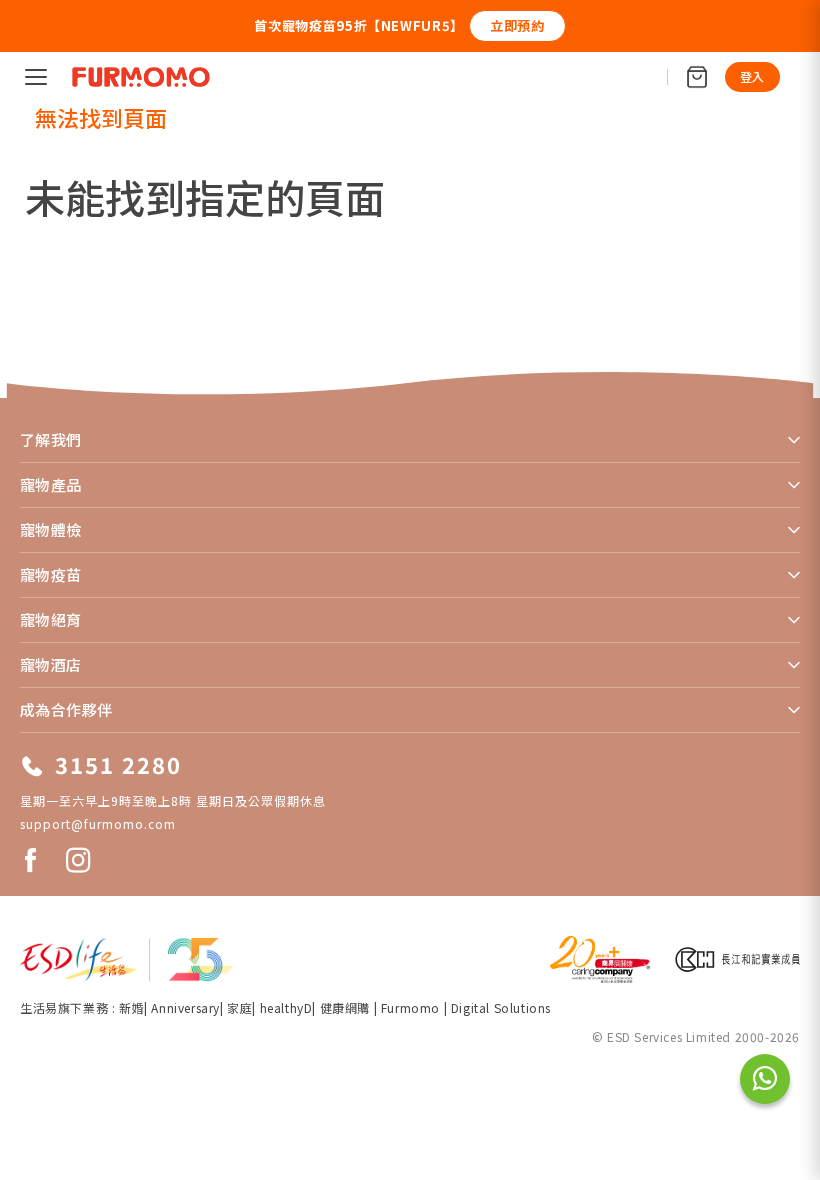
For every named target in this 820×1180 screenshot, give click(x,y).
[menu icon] (36, 77)
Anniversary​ (185, 1007)
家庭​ (239, 1007)
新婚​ (131, 1007)
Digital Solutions (501, 1007)
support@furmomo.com (98, 823)
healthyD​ (286, 1007)
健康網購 (347, 1007)
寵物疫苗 (51, 574)
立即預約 (517, 25)
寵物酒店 (51, 664)
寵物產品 (51, 484)
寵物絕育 (51, 619)
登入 (752, 76)
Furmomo (410, 1007)
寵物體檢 (51, 529)
